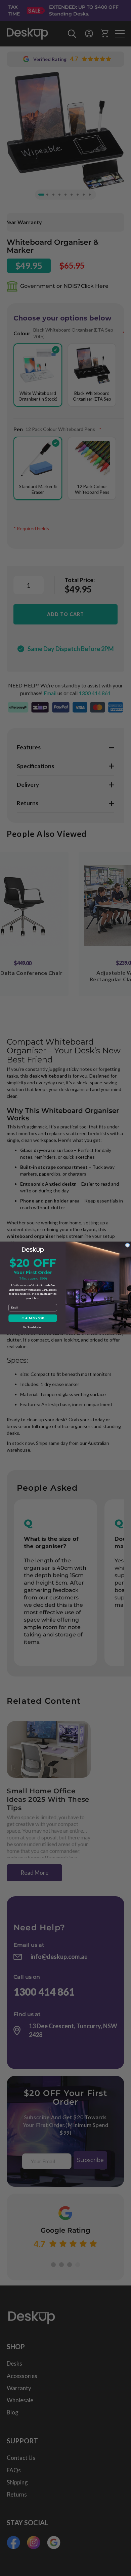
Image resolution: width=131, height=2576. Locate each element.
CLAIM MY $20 (33, 1318)
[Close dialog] (127, 1245)
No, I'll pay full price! (33, 1327)
